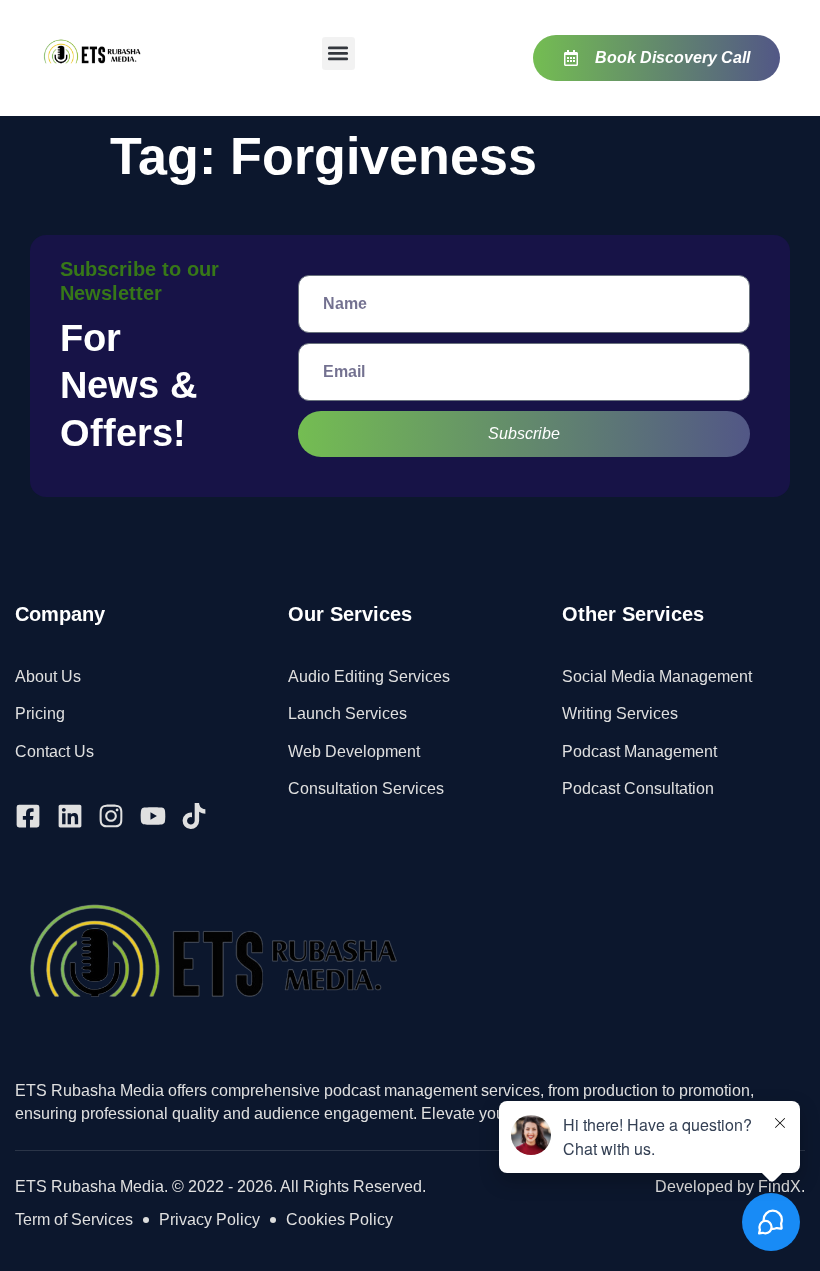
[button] (338, 53)
